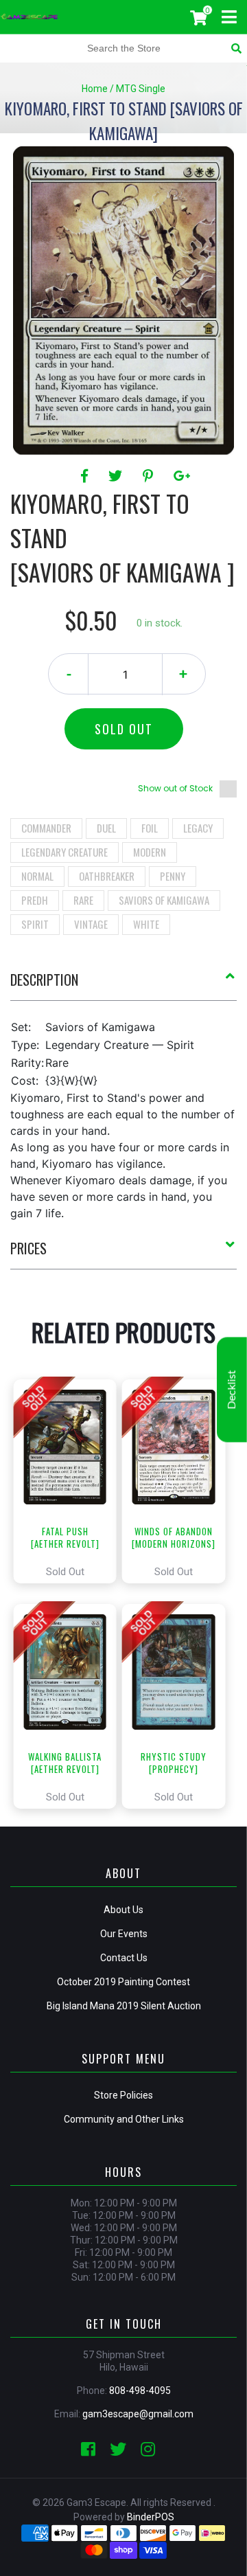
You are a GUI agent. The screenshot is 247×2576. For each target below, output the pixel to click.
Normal (37, 876)
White (146, 924)
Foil (150, 828)
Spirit (35, 924)
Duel (106, 828)
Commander (46, 828)
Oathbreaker (107, 876)
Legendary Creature (64, 852)
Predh (35, 900)
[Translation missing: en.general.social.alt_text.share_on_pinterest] (150, 476)
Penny (173, 876)
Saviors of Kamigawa (164, 900)
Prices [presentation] (28, 1248)
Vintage (91, 924)
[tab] (123, 985)
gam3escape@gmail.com (138, 2414)
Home (95, 89)
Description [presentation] (44, 980)
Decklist (232, 1390)
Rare (83, 900)
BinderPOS (151, 2517)
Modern (150, 852)
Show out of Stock (175, 788)
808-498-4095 (140, 2391)
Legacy (198, 828)
